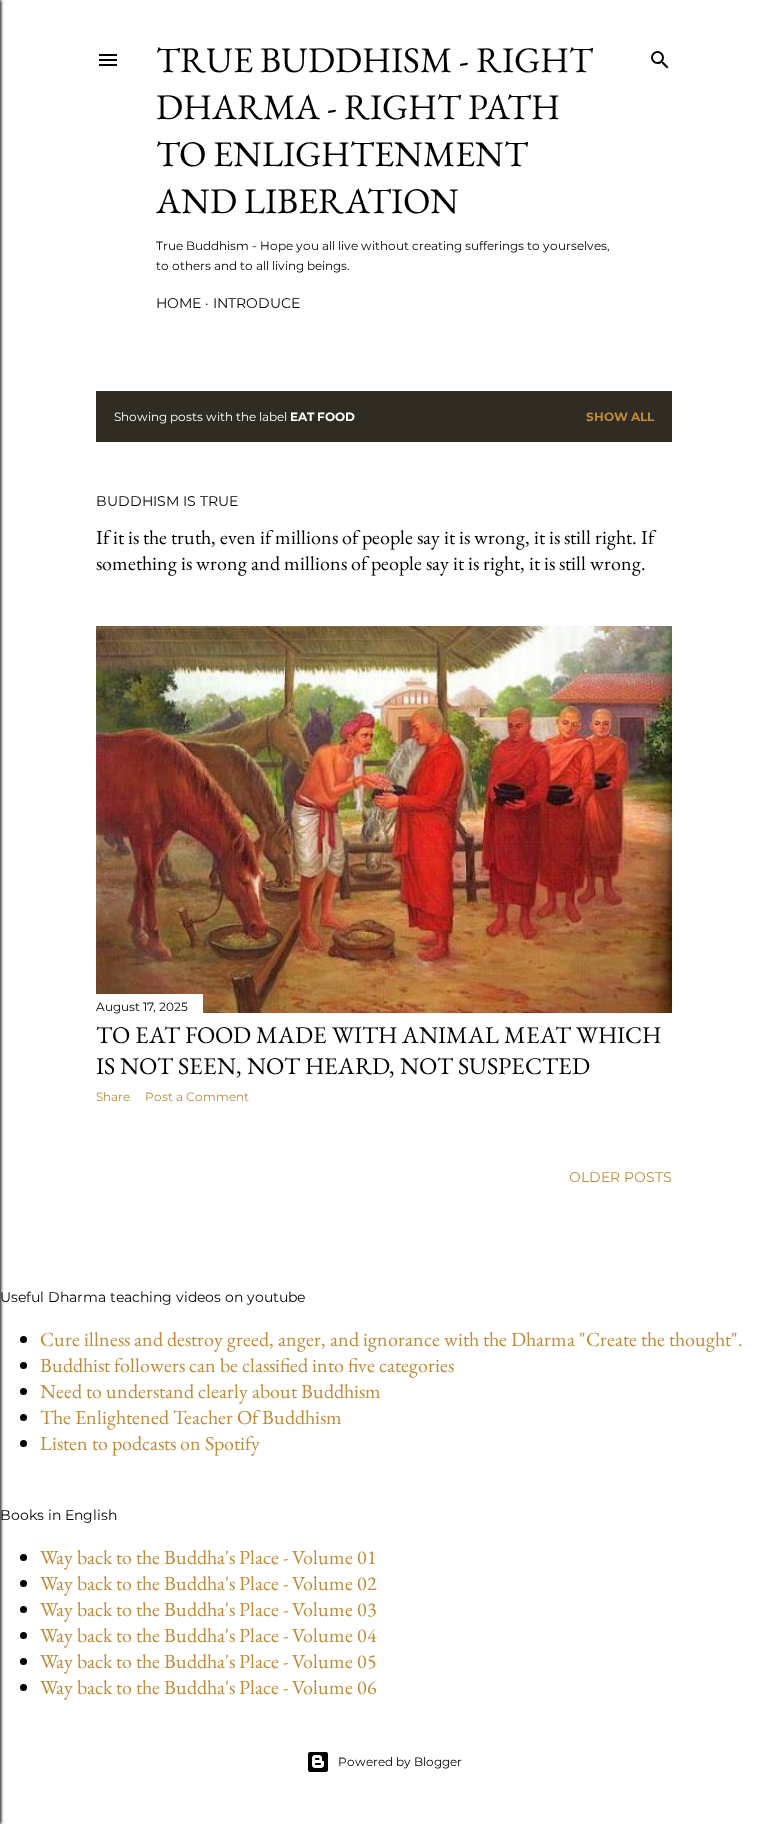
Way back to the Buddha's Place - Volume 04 (208, 1635)
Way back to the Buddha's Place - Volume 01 (208, 1557)
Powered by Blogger (400, 1761)
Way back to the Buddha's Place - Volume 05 (208, 1661)
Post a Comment (197, 1096)
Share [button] (113, 1096)
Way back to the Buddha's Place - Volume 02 (208, 1583)
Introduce (256, 303)
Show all (620, 416)
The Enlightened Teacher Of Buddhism (191, 1417)
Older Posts (620, 1177)
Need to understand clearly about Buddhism (210, 1391)
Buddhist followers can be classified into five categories (247, 1365)
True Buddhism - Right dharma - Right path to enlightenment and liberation (374, 130)
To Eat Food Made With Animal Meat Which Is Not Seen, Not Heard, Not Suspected (378, 1050)
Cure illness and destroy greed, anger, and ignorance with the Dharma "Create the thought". (391, 1339)
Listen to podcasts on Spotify (150, 1443)
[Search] (660, 55)
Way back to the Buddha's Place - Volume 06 (208, 1687)
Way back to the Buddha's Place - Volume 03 (208, 1609)
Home (178, 303)
